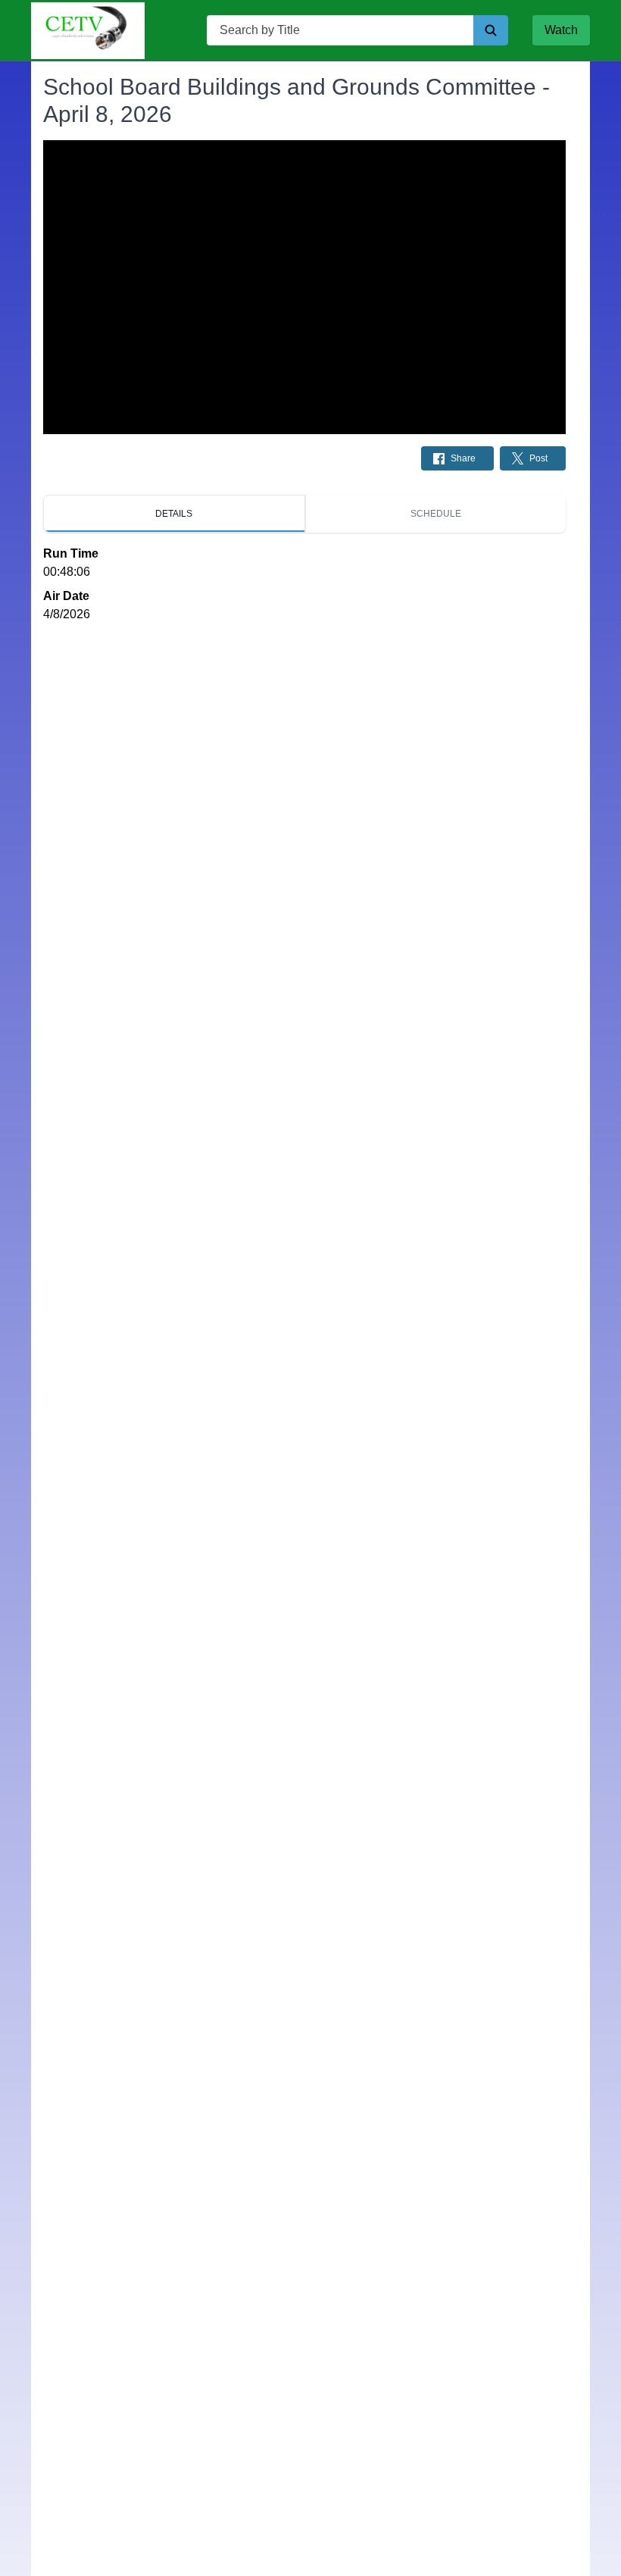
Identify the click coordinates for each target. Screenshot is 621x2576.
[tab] (174, 514)
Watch (561, 30)
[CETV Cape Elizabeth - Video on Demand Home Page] (88, 31)
